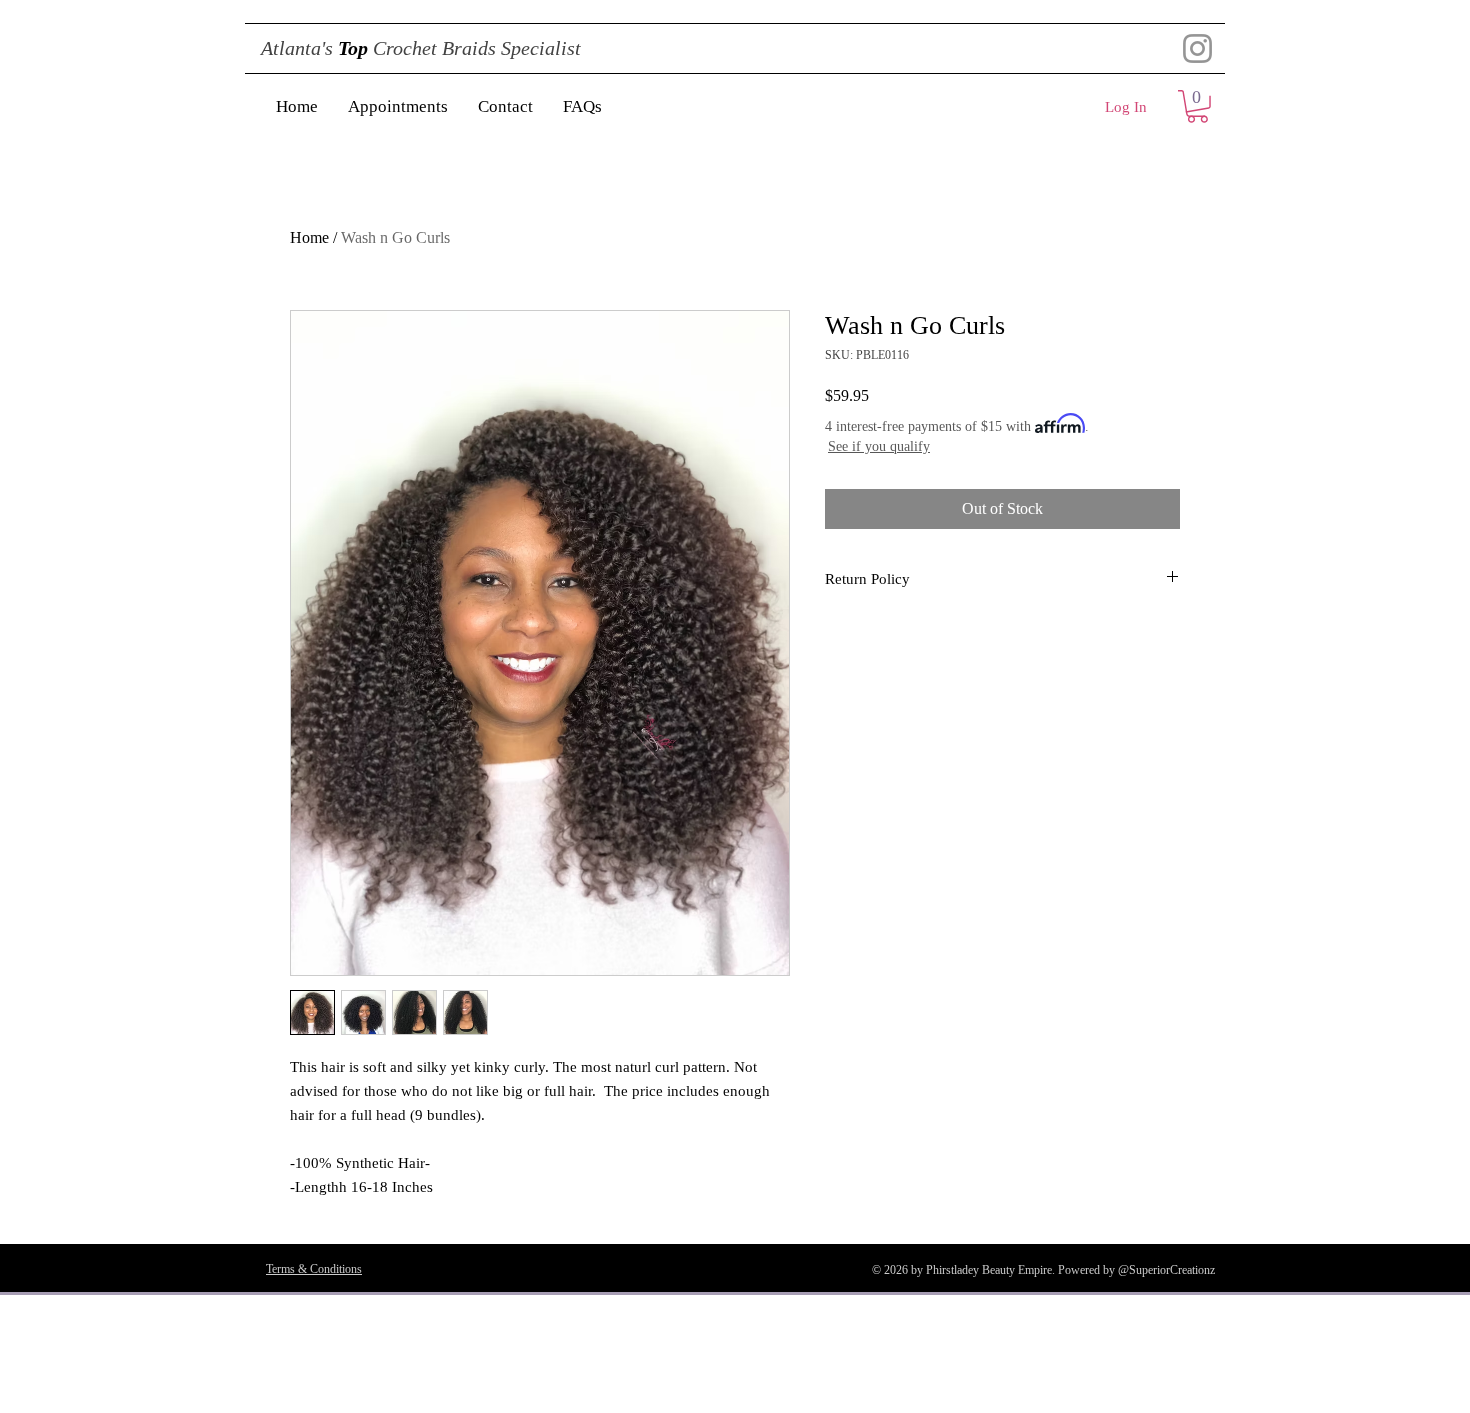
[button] (1197, 106)
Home (309, 237)
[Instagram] (1197, 48)
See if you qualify (879, 446)
